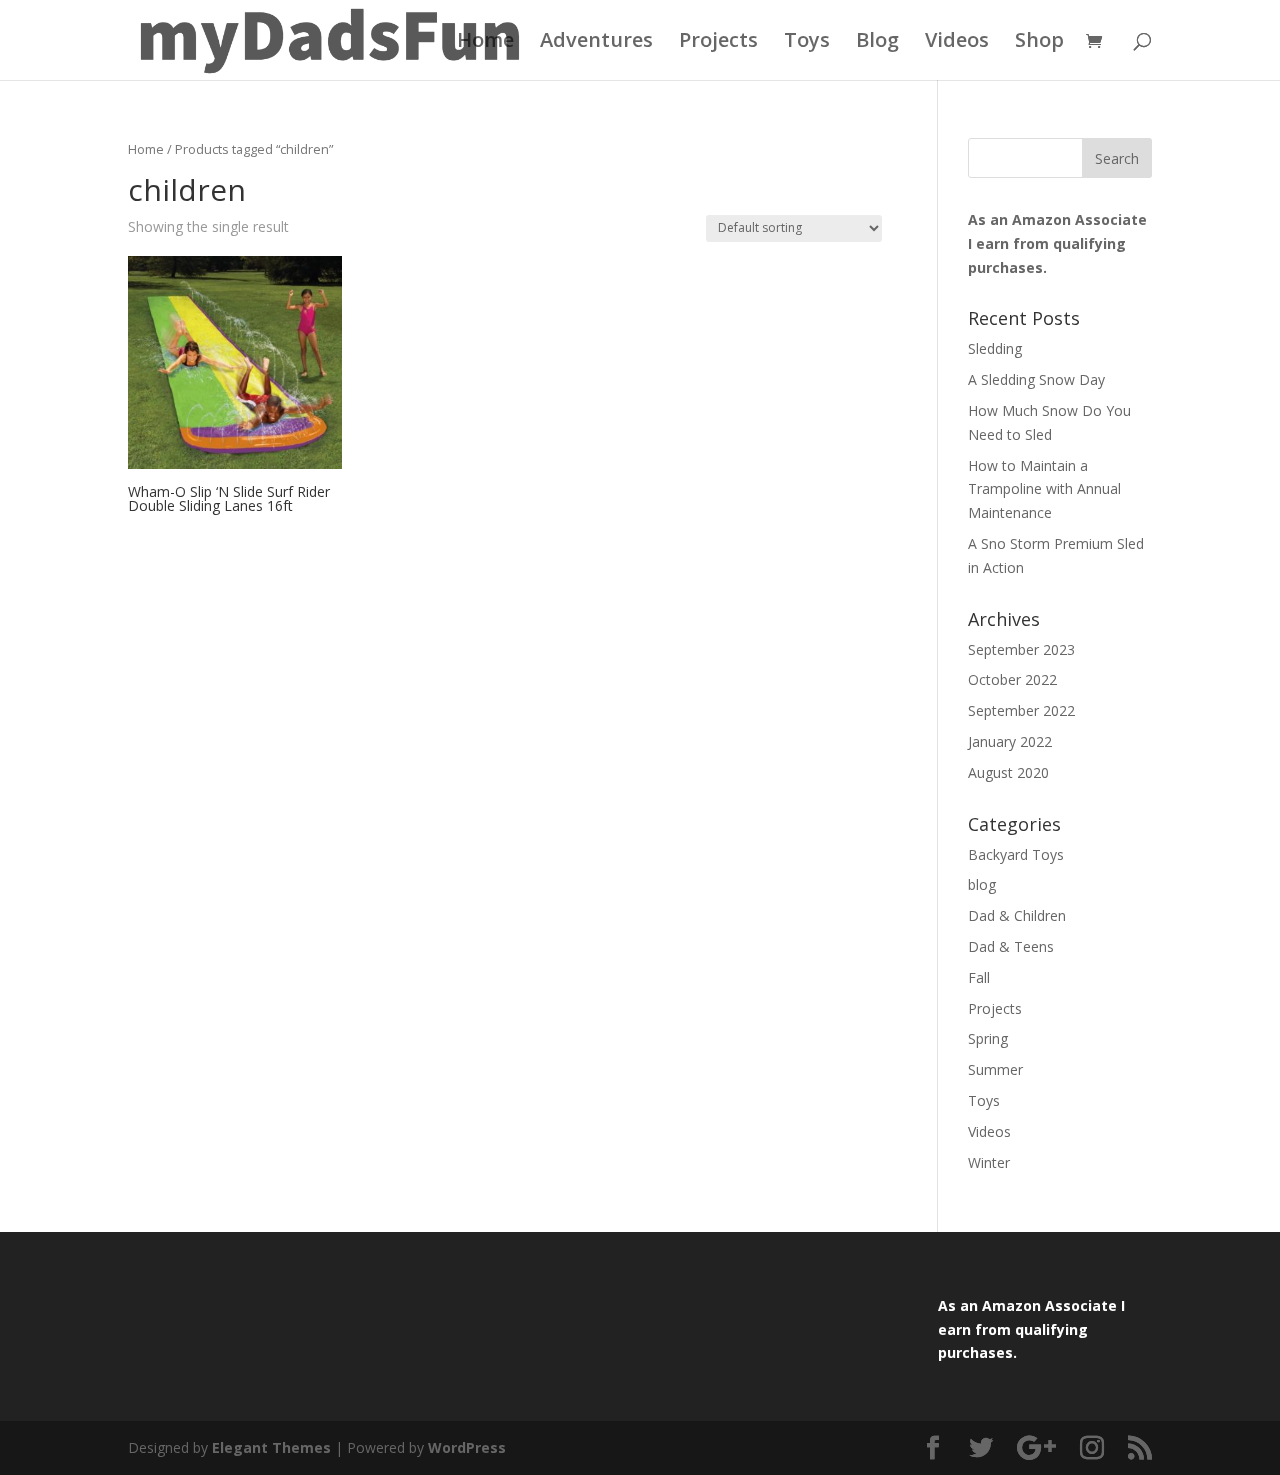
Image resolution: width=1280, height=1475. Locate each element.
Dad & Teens (1011, 946)
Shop (1039, 43)
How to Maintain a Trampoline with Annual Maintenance (1044, 489)
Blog (877, 43)
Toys (807, 43)
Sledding (995, 348)
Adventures (596, 43)
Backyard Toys (1016, 854)
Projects (718, 43)
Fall (979, 977)
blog (982, 884)
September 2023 (1021, 649)
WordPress (467, 1447)
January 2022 (1010, 741)
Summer (995, 1069)
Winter (989, 1162)
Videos (957, 43)
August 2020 (1008, 772)
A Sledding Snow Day (1036, 379)
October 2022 (1012, 679)
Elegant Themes (271, 1447)
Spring (988, 1038)
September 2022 (1021, 710)
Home (485, 43)
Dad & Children (1017, 915)
